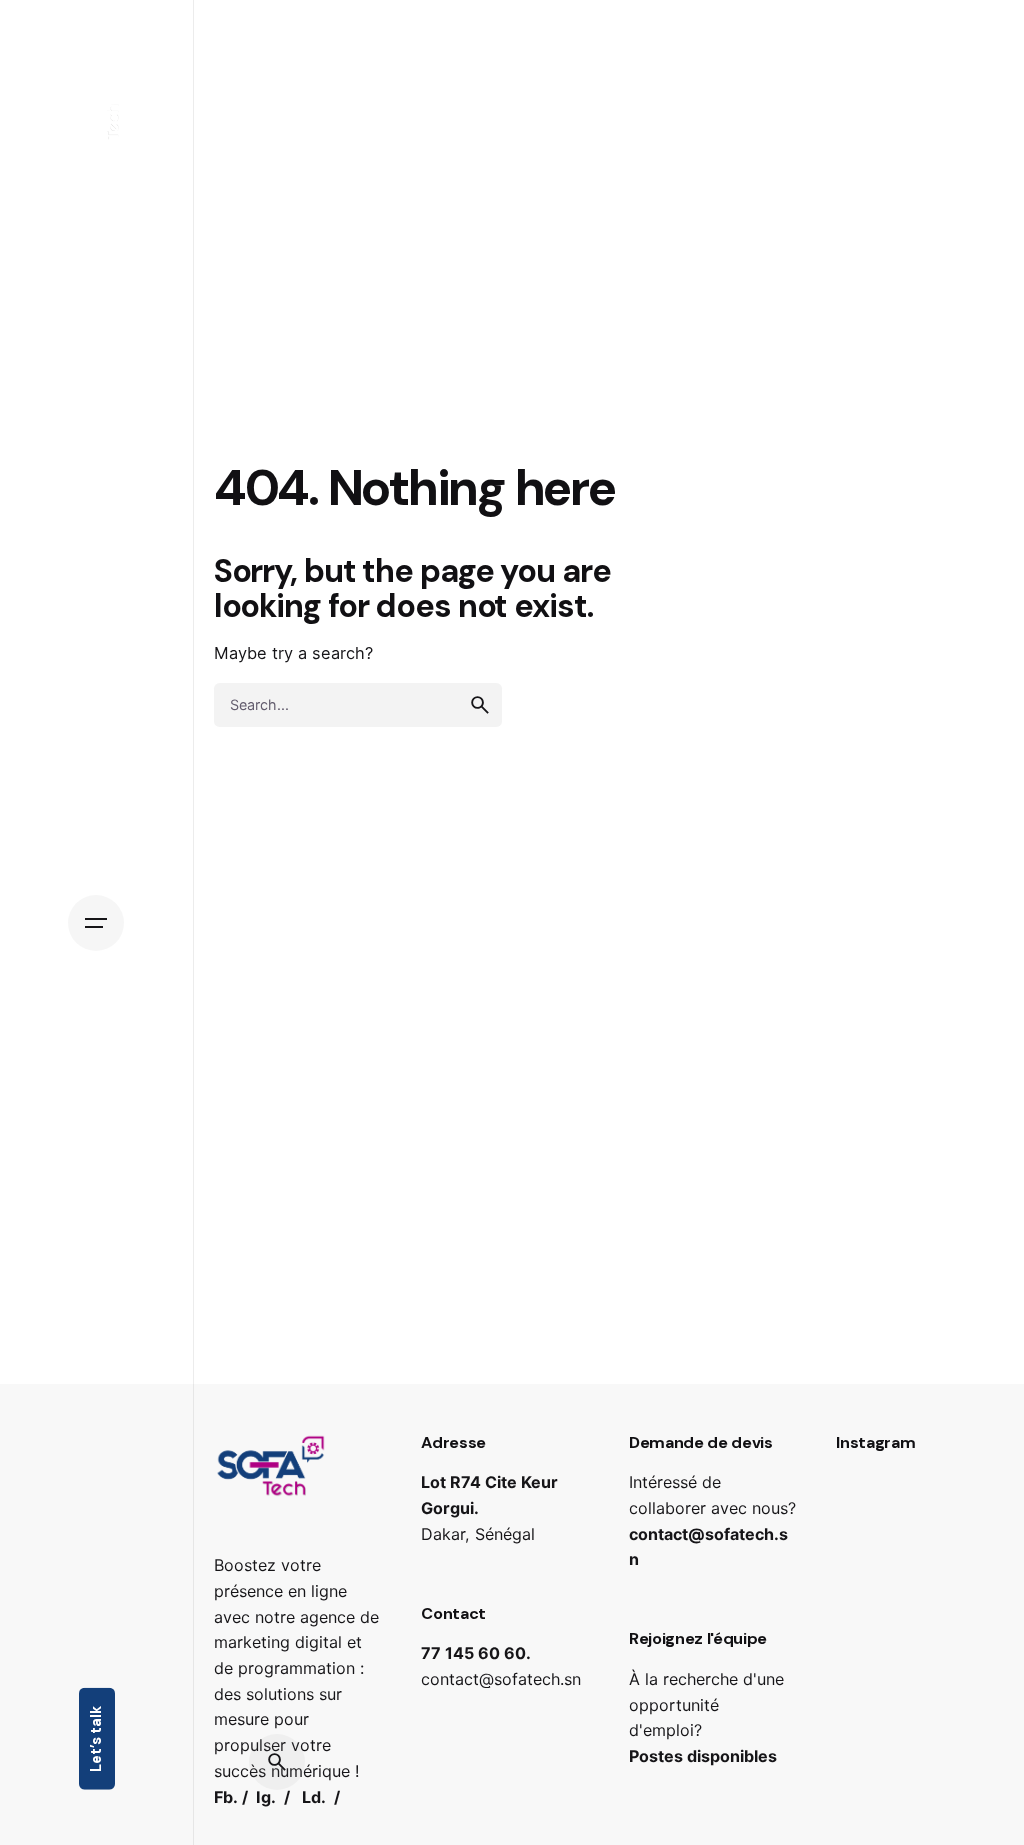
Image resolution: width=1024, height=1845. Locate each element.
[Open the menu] (96, 923)
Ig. (266, 1797)
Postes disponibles (703, 1756)
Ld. (314, 1797)
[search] (480, 705)
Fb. (226, 1797)
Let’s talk (96, 1739)
